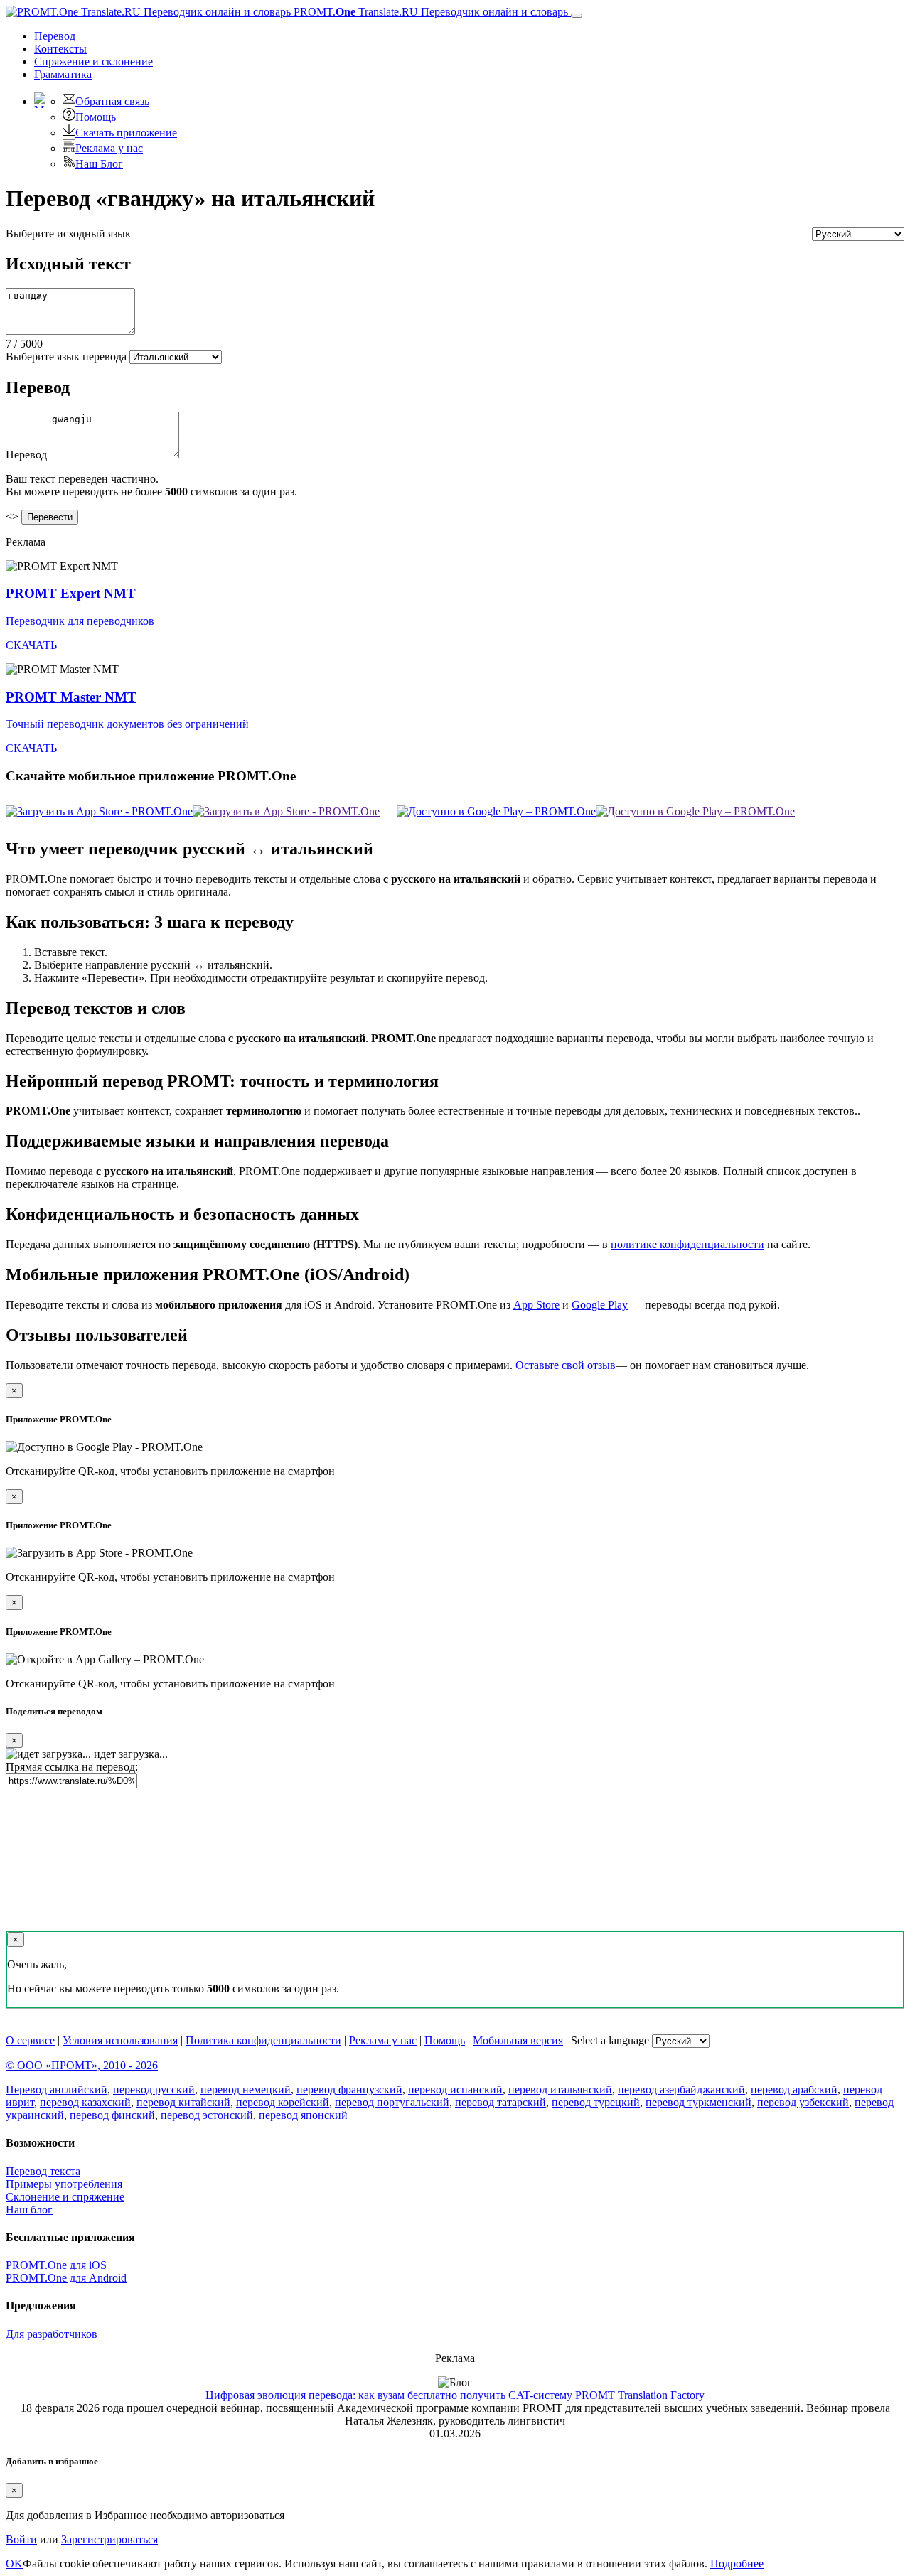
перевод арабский (794, 2089)
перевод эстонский (207, 2115)
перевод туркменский (698, 2102)
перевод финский (112, 2115)
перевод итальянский (560, 2089)
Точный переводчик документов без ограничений (127, 724)
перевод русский (154, 2089)
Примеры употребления (64, 2184)
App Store (536, 1305)
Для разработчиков (52, 2334)
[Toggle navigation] (577, 16)
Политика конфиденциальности (263, 2040)
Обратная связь (112, 101)
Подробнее (737, 2564)
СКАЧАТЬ (31, 645)
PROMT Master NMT (71, 697)
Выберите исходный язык (68, 234)
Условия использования (120, 2040)
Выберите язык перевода (66, 356)
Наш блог (29, 2210)
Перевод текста (43, 2171)
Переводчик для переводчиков (80, 621)
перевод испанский (455, 2089)
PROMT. (429, 12)
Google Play (600, 1305)
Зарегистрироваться (109, 2539)
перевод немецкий (246, 2089)
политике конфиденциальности (687, 1244)
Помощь (96, 117)
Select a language (610, 2040)
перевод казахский (85, 2102)
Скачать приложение (126, 133)
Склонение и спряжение (65, 2197)
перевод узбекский (803, 2102)
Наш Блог (99, 164)
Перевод (55, 36)
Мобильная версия (518, 2040)
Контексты (60, 49)
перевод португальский (392, 2102)
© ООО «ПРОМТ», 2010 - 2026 (82, 2065)
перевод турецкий (596, 2102)
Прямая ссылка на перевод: (72, 1767)
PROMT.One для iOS (56, 2265)
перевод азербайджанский (681, 2089)
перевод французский (349, 2089)
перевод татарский (500, 2102)
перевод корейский (283, 2102)
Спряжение (93, 61)
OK (14, 2564)
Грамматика (63, 74)
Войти (21, 2539)
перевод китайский (183, 2102)
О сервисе (30, 2040)
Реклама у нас (109, 148)
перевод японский (303, 2115)
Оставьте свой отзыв (566, 1365)
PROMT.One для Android (66, 2278)
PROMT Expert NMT (71, 593)
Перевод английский (57, 2089)
